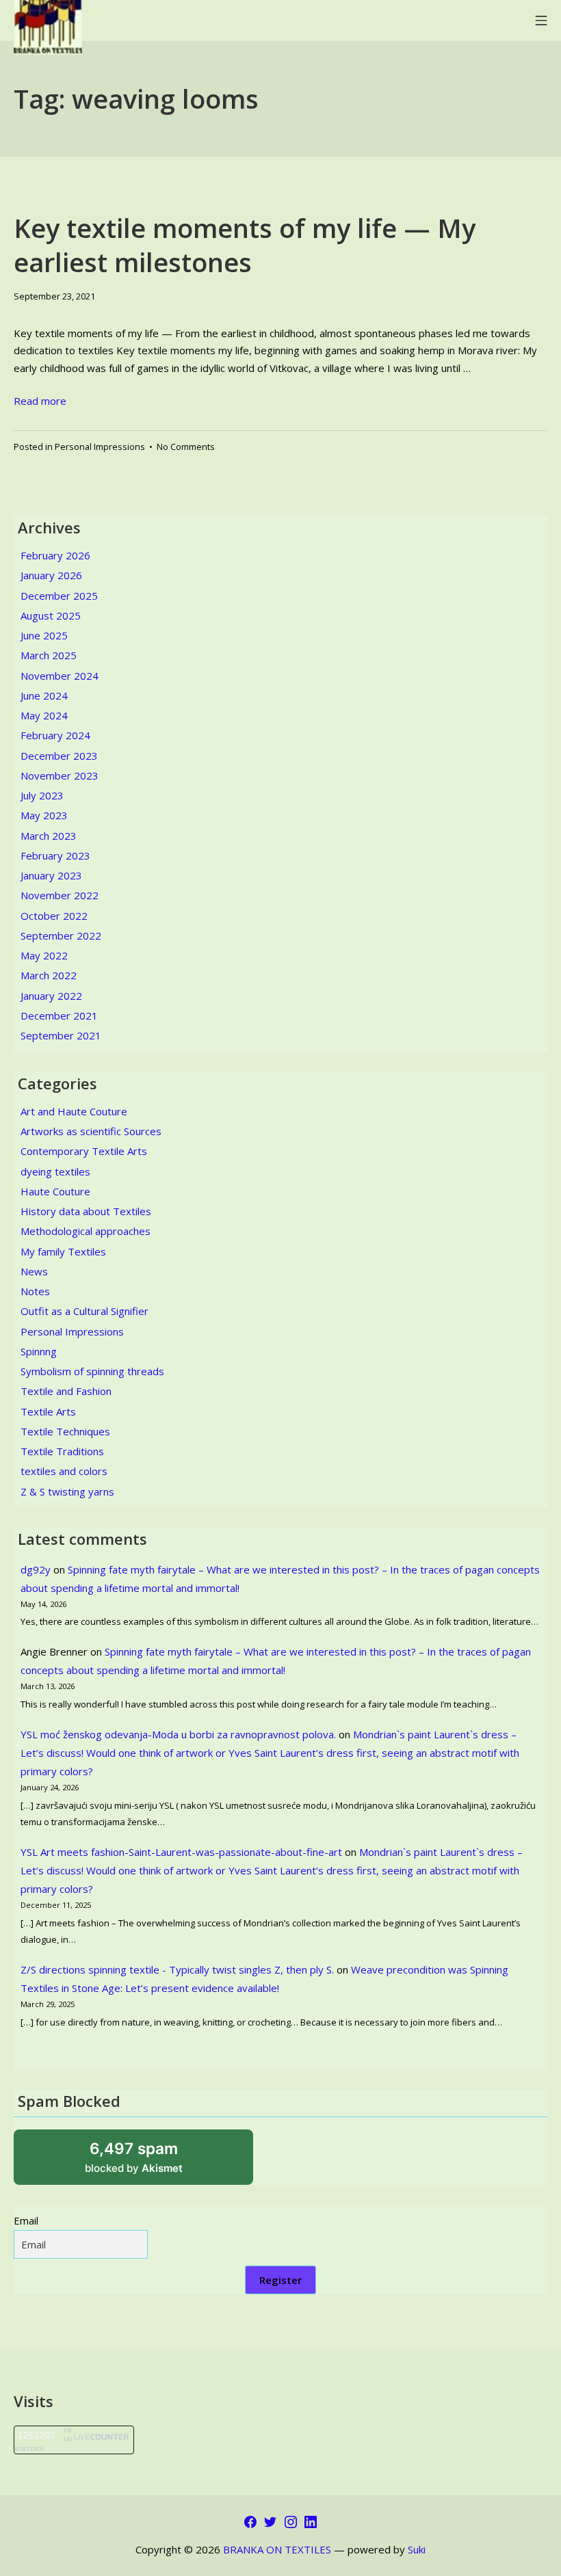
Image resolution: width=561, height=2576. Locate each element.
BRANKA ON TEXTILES (277, 2549)
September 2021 (61, 1035)
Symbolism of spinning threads (92, 1371)
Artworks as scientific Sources (91, 1131)
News (34, 1271)
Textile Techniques (65, 1431)
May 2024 (44, 715)
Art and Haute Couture (74, 1111)
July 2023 (42, 795)
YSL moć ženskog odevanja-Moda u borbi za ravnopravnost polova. (178, 1734)
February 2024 (55, 735)
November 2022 (60, 895)
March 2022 (49, 975)
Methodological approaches (86, 1231)
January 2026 (51, 575)
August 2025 (51, 615)
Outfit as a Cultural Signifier (84, 1311)
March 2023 (49, 836)
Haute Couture (55, 1191)
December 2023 (59, 756)
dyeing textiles (55, 1171)
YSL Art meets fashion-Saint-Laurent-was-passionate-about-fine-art (181, 1852)
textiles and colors (64, 1471)
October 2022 (54, 916)
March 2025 (49, 655)
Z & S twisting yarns (67, 1491)
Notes (35, 1291)
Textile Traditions (62, 1451)
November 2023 (60, 775)
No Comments (186, 447)
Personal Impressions (100, 447)
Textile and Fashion (66, 1391)
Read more (40, 401)
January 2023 (51, 875)
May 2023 (44, 815)
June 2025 (44, 635)
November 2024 (60, 676)
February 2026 (55, 555)
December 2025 (59, 596)
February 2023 (55, 855)
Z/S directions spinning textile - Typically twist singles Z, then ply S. (177, 1969)
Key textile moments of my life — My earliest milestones (245, 244)
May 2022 (44, 955)
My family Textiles (63, 1251)
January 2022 (51, 996)
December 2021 (59, 1015)
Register (280, 2280)
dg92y (36, 1569)
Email (26, 2220)
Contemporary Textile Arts (84, 1151)
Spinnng (39, 1351)
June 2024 (44, 695)
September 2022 (61, 935)
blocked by (151, 2162)
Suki (417, 2549)
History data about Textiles (86, 1211)
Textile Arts (48, 1411)
